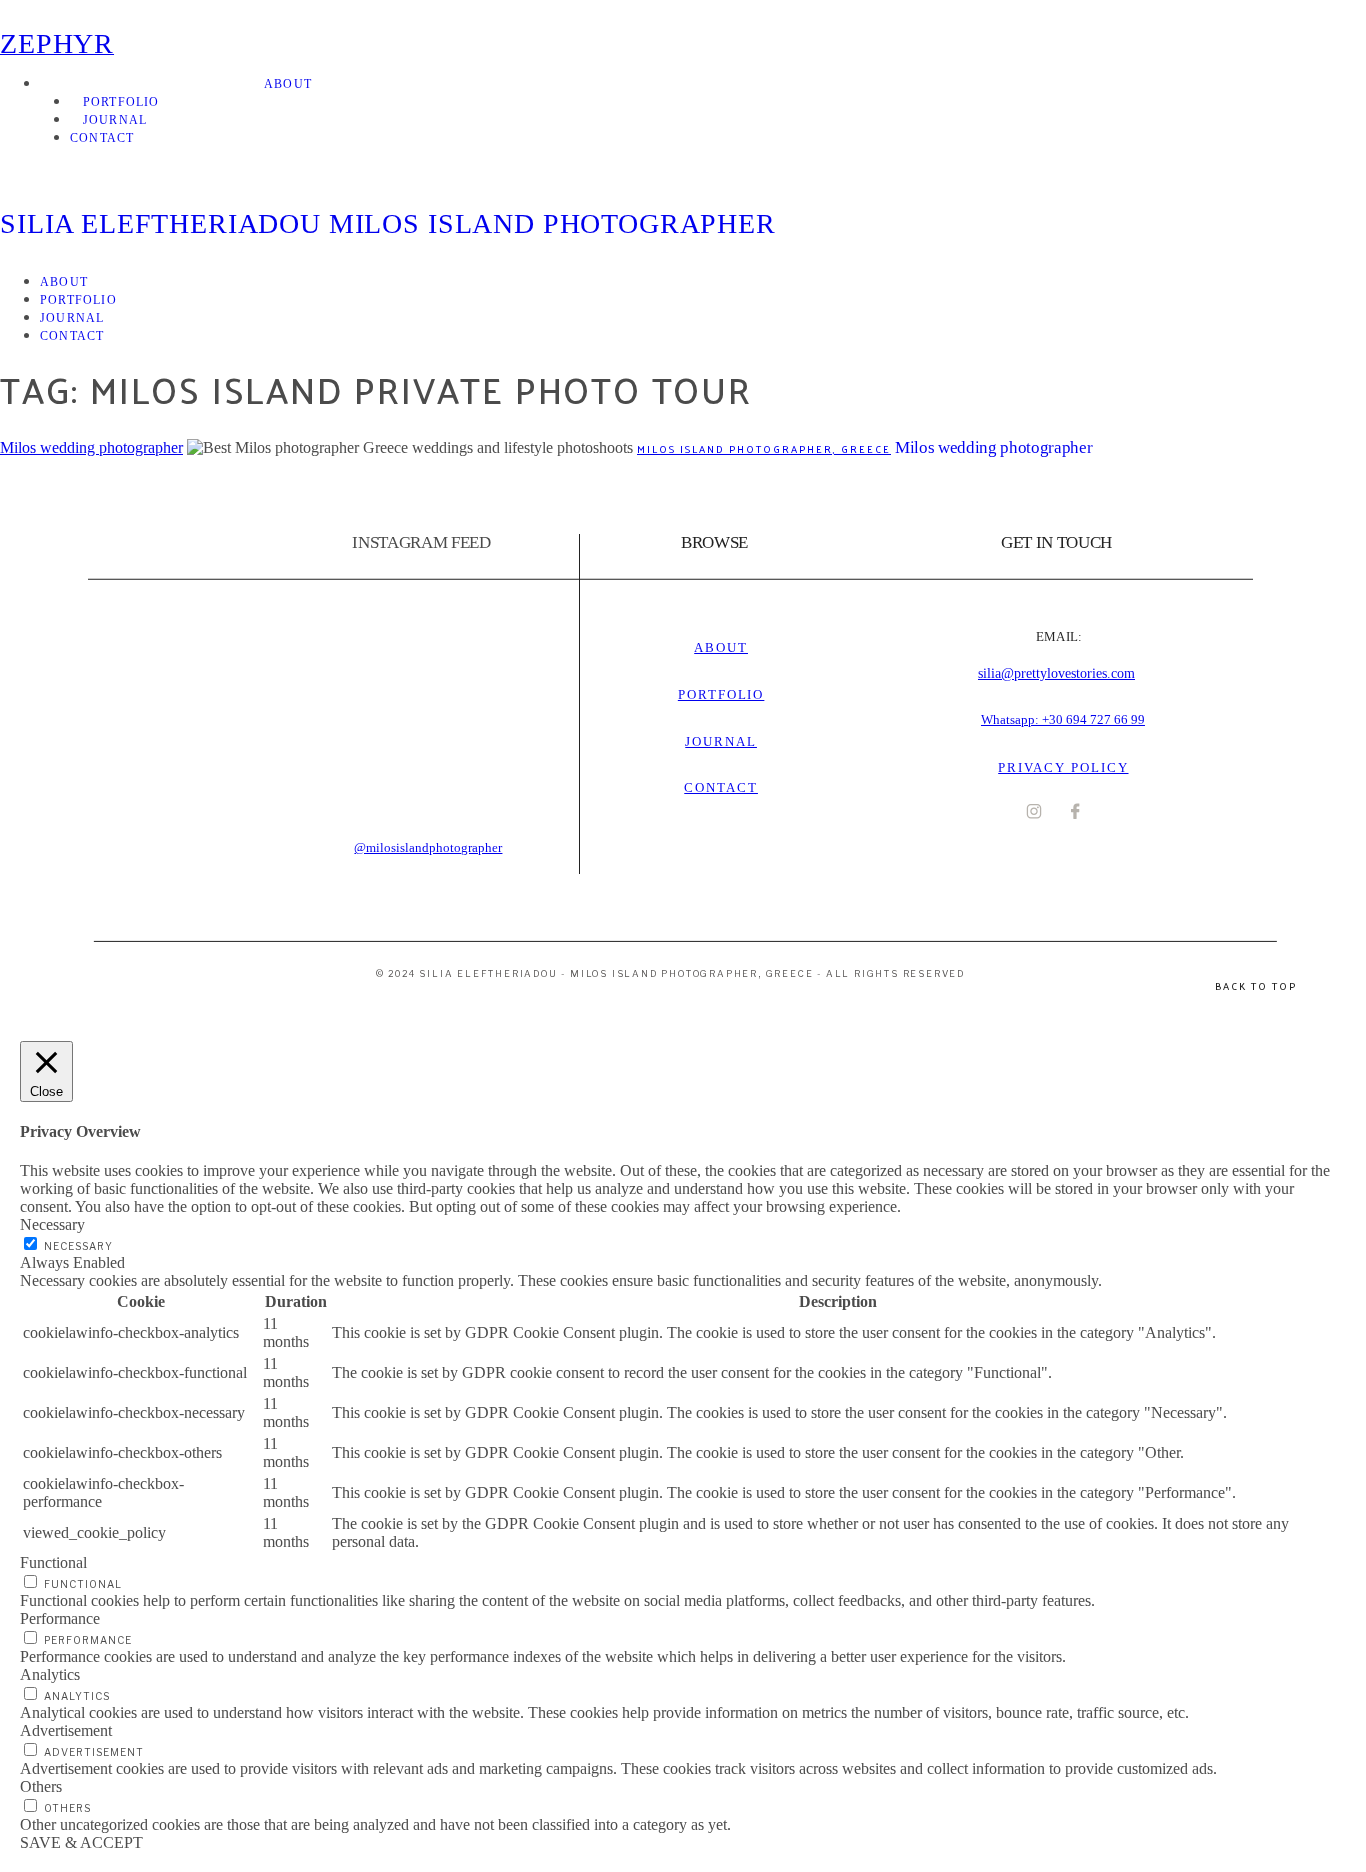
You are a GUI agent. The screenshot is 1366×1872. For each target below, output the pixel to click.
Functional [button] (53, 1562)
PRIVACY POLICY (1063, 767)
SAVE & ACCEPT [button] (81, 1842)
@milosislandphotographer (428, 847)
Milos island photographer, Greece (764, 449)
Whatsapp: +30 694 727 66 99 (1063, 719)
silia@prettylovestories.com (1056, 673)
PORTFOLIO (121, 102)
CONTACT (102, 138)
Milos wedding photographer (91, 447)
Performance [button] (60, 1618)
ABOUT (288, 84)
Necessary (78, 1246)
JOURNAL (115, 120)
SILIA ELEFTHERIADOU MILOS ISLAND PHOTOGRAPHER (388, 223)
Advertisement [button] (66, 1730)
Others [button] (41, 1786)
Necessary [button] (52, 1224)
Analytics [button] (50, 1674)
